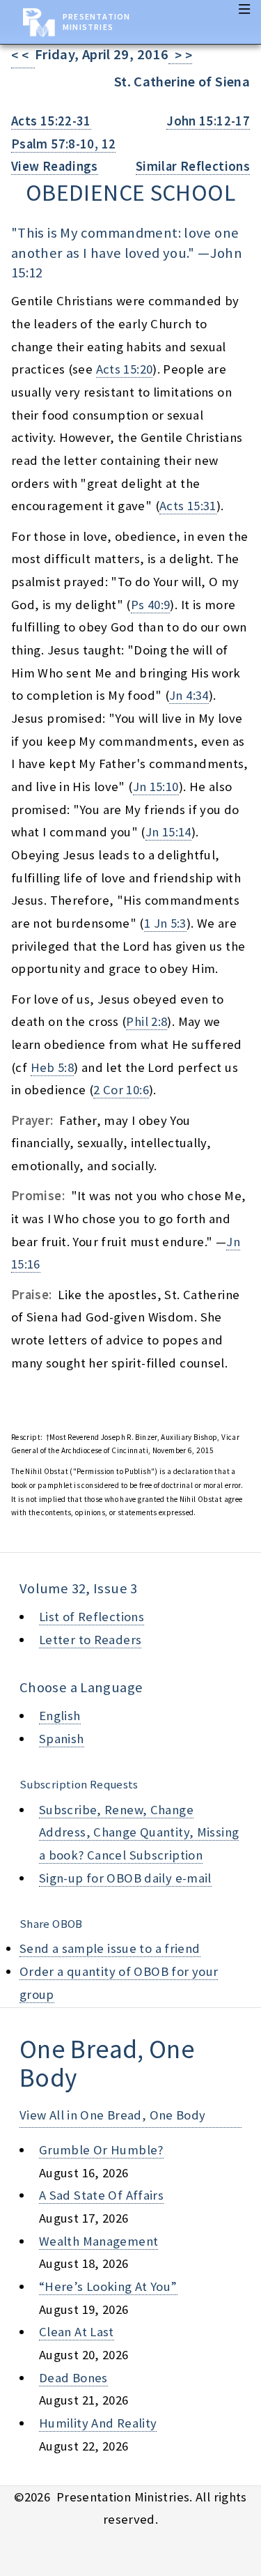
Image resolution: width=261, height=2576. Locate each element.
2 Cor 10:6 (121, 1090)
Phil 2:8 (147, 1021)
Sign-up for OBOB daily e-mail (125, 1878)
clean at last (77, 2332)
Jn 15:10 (156, 787)
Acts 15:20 (125, 369)
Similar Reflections (193, 166)
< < (23, 55)
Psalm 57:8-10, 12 (63, 144)
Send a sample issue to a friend (110, 1948)
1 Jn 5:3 (165, 923)
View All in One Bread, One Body (113, 2115)
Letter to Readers (90, 1640)
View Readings (55, 166)
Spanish (62, 1739)
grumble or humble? (101, 2150)
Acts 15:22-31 (51, 121)
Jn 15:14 (168, 832)
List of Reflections (92, 1617)
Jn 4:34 (189, 695)
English (60, 1716)
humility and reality (98, 2423)
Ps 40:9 (151, 605)
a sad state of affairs (101, 2195)
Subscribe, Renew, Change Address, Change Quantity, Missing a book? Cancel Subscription (139, 1832)
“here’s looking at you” (108, 2286)
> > (180, 55)
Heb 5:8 (53, 1067)
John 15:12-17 (208, 121)
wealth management (98, 2241)
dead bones (73, 2378)
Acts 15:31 (188, 506)
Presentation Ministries (96, 22)
